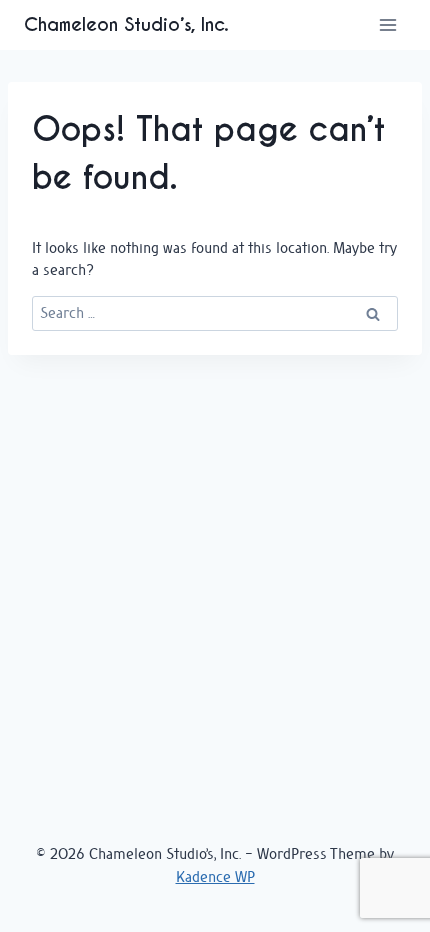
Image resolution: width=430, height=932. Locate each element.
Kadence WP (215, 876)
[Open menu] (387, 24)
